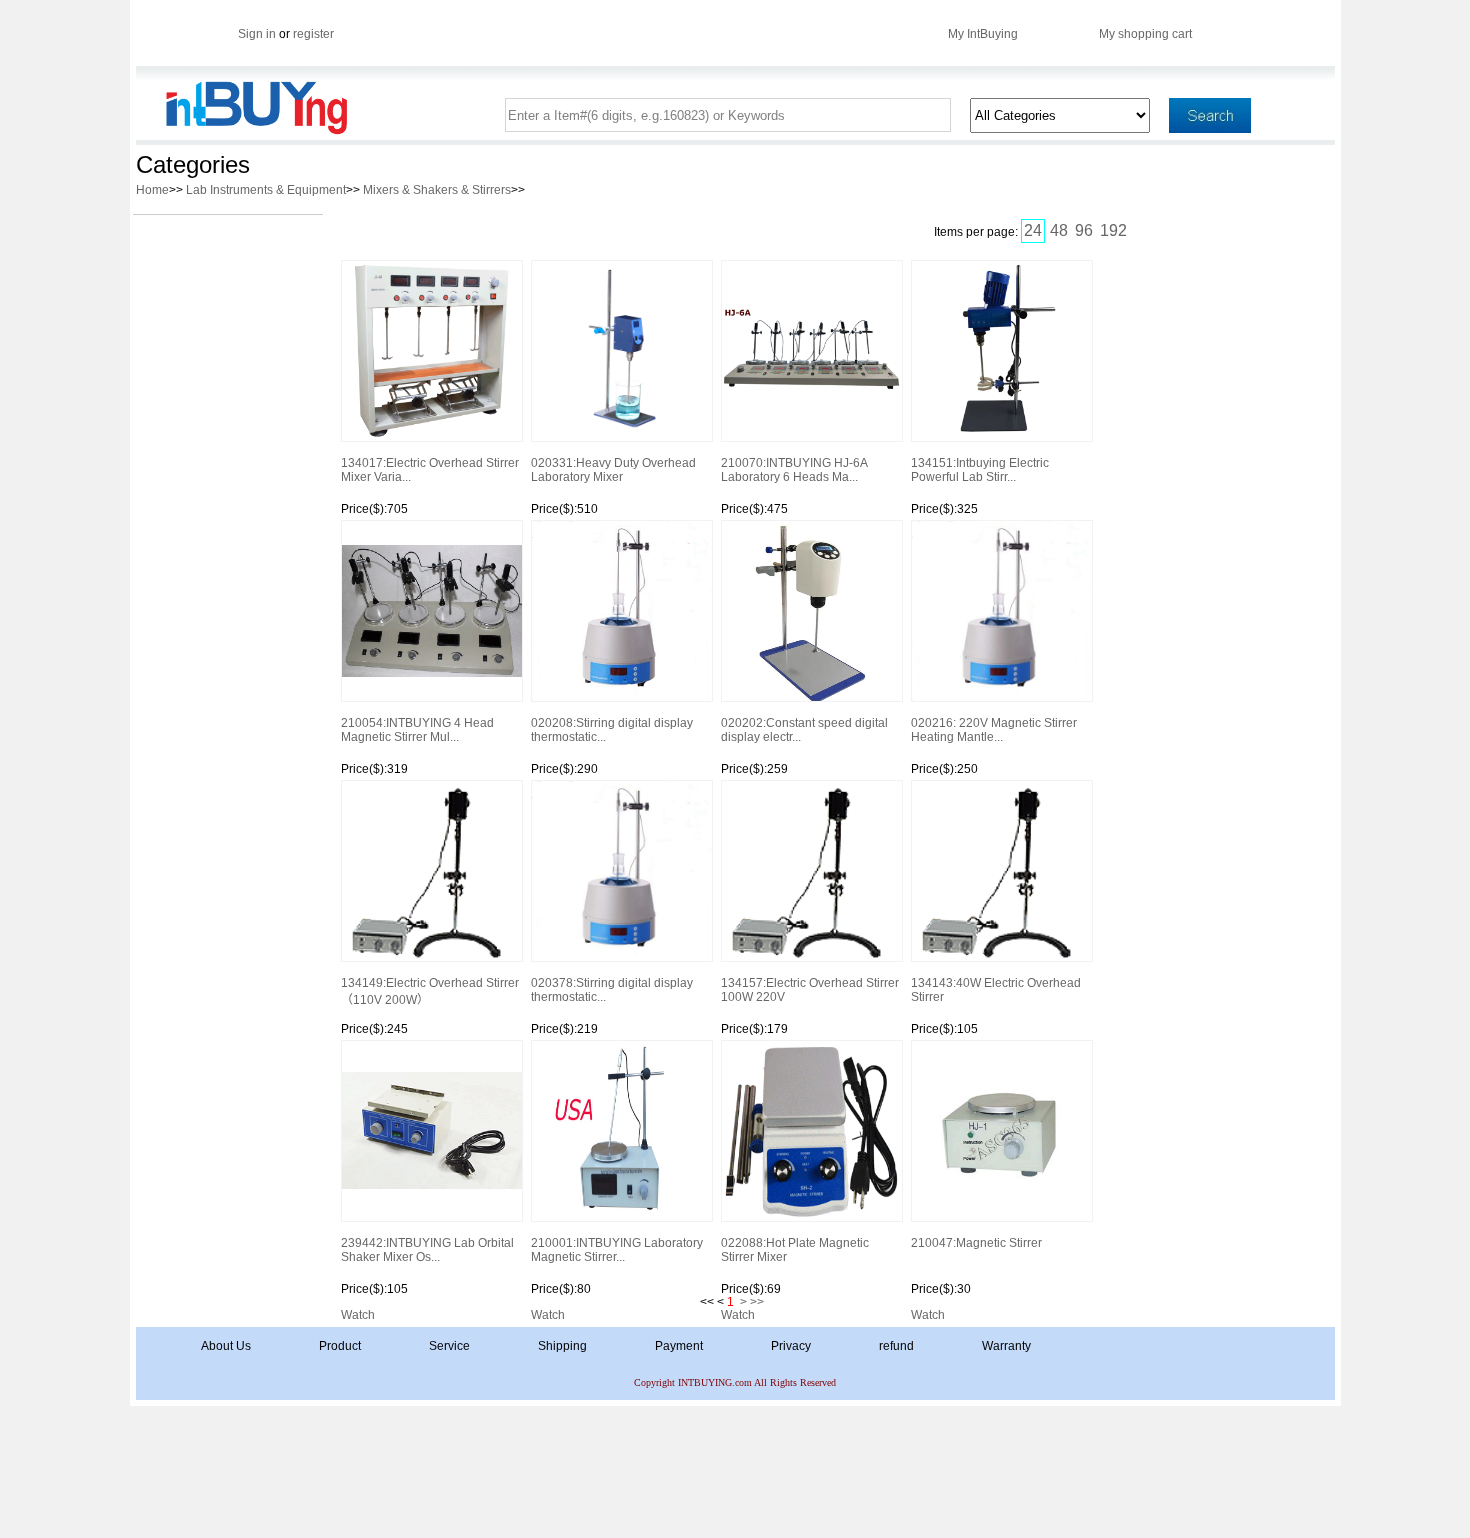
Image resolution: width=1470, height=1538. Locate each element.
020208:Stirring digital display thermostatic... (612, 730)
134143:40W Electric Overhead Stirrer (996, 990)
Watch (358, 1315)
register (313, 34)
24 (1033, 230)
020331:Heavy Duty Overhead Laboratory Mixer (613, 470)
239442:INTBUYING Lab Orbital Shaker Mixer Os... (427, 1250)
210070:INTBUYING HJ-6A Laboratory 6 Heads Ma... (794, 470)
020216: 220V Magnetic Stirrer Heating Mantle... (994, 730)
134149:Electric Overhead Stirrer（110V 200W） (430, 991)
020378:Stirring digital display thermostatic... (612, 990)
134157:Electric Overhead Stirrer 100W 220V (810, 990)
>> (757, 1302)
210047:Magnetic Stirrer (976, 1243)
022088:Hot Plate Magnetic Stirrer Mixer (795, 1250)
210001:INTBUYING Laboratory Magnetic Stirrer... (617, 1250)
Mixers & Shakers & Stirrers (437, 190)
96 (1084, 230)
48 (1059, 230)
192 (1113, 230)
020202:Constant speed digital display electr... (804, 730)
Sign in (257, 34)
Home (152, 190)
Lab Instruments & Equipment (266, 190)
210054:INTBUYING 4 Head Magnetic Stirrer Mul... (417, 730)
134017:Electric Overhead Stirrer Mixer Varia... (430, 470)
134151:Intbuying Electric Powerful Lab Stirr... (980, 470)
